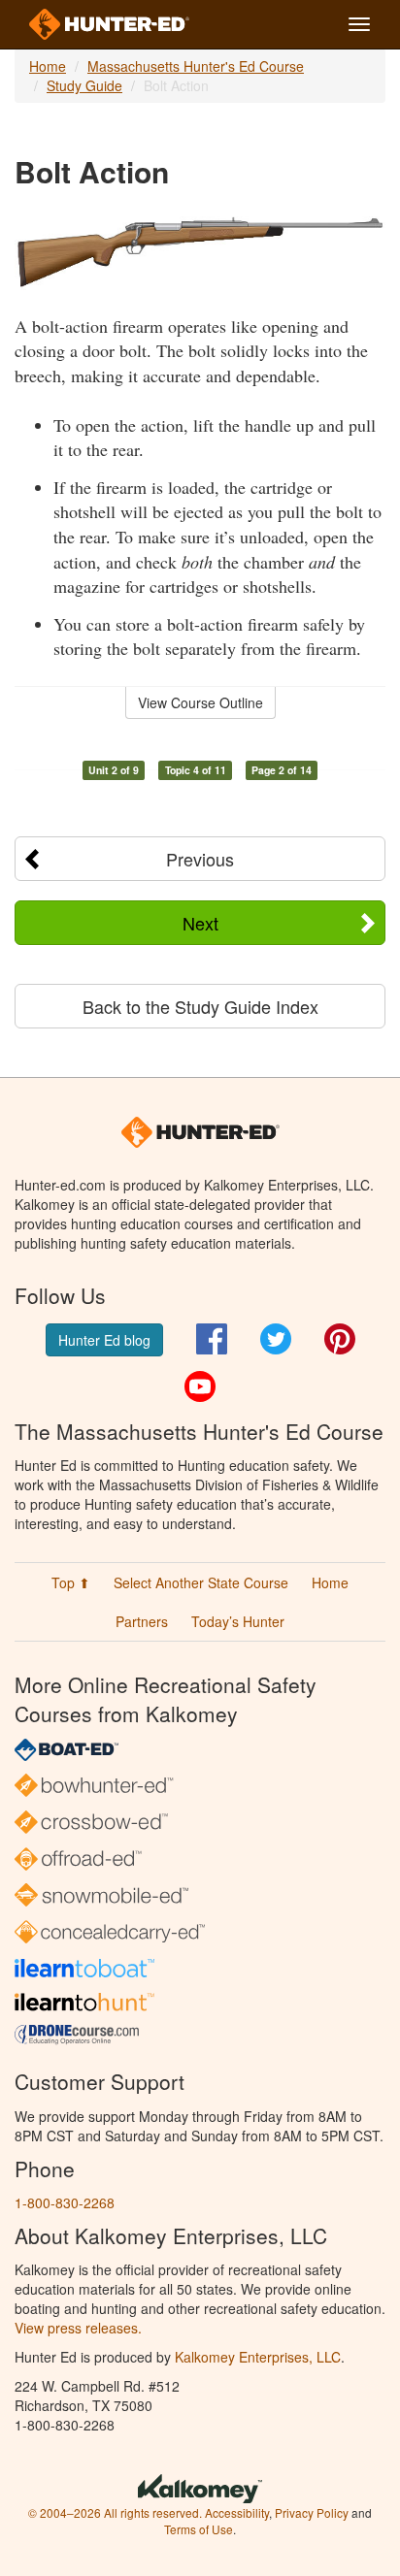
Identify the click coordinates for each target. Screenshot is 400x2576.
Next (200, 923)
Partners (142, 1621)
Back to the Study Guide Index (200, 1006)
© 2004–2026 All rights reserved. (115, 2512)
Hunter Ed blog (104, 1340)
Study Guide (84, 85)
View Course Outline (200, 702)
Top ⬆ (71, 1582)
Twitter (276, 1339)
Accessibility (237, 2512)
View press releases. (78, 2328)
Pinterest (340, 1339)
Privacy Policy (312, 2512)
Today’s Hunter (238, 1621)
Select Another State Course (201, 1582)
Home (48, 66)
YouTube (200, 1386)
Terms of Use (199, 2529)
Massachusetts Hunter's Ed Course (196, 66)
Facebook (212, 1339)
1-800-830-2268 (65, 2202)
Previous (200, 859)
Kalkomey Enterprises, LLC (258, 2357)
